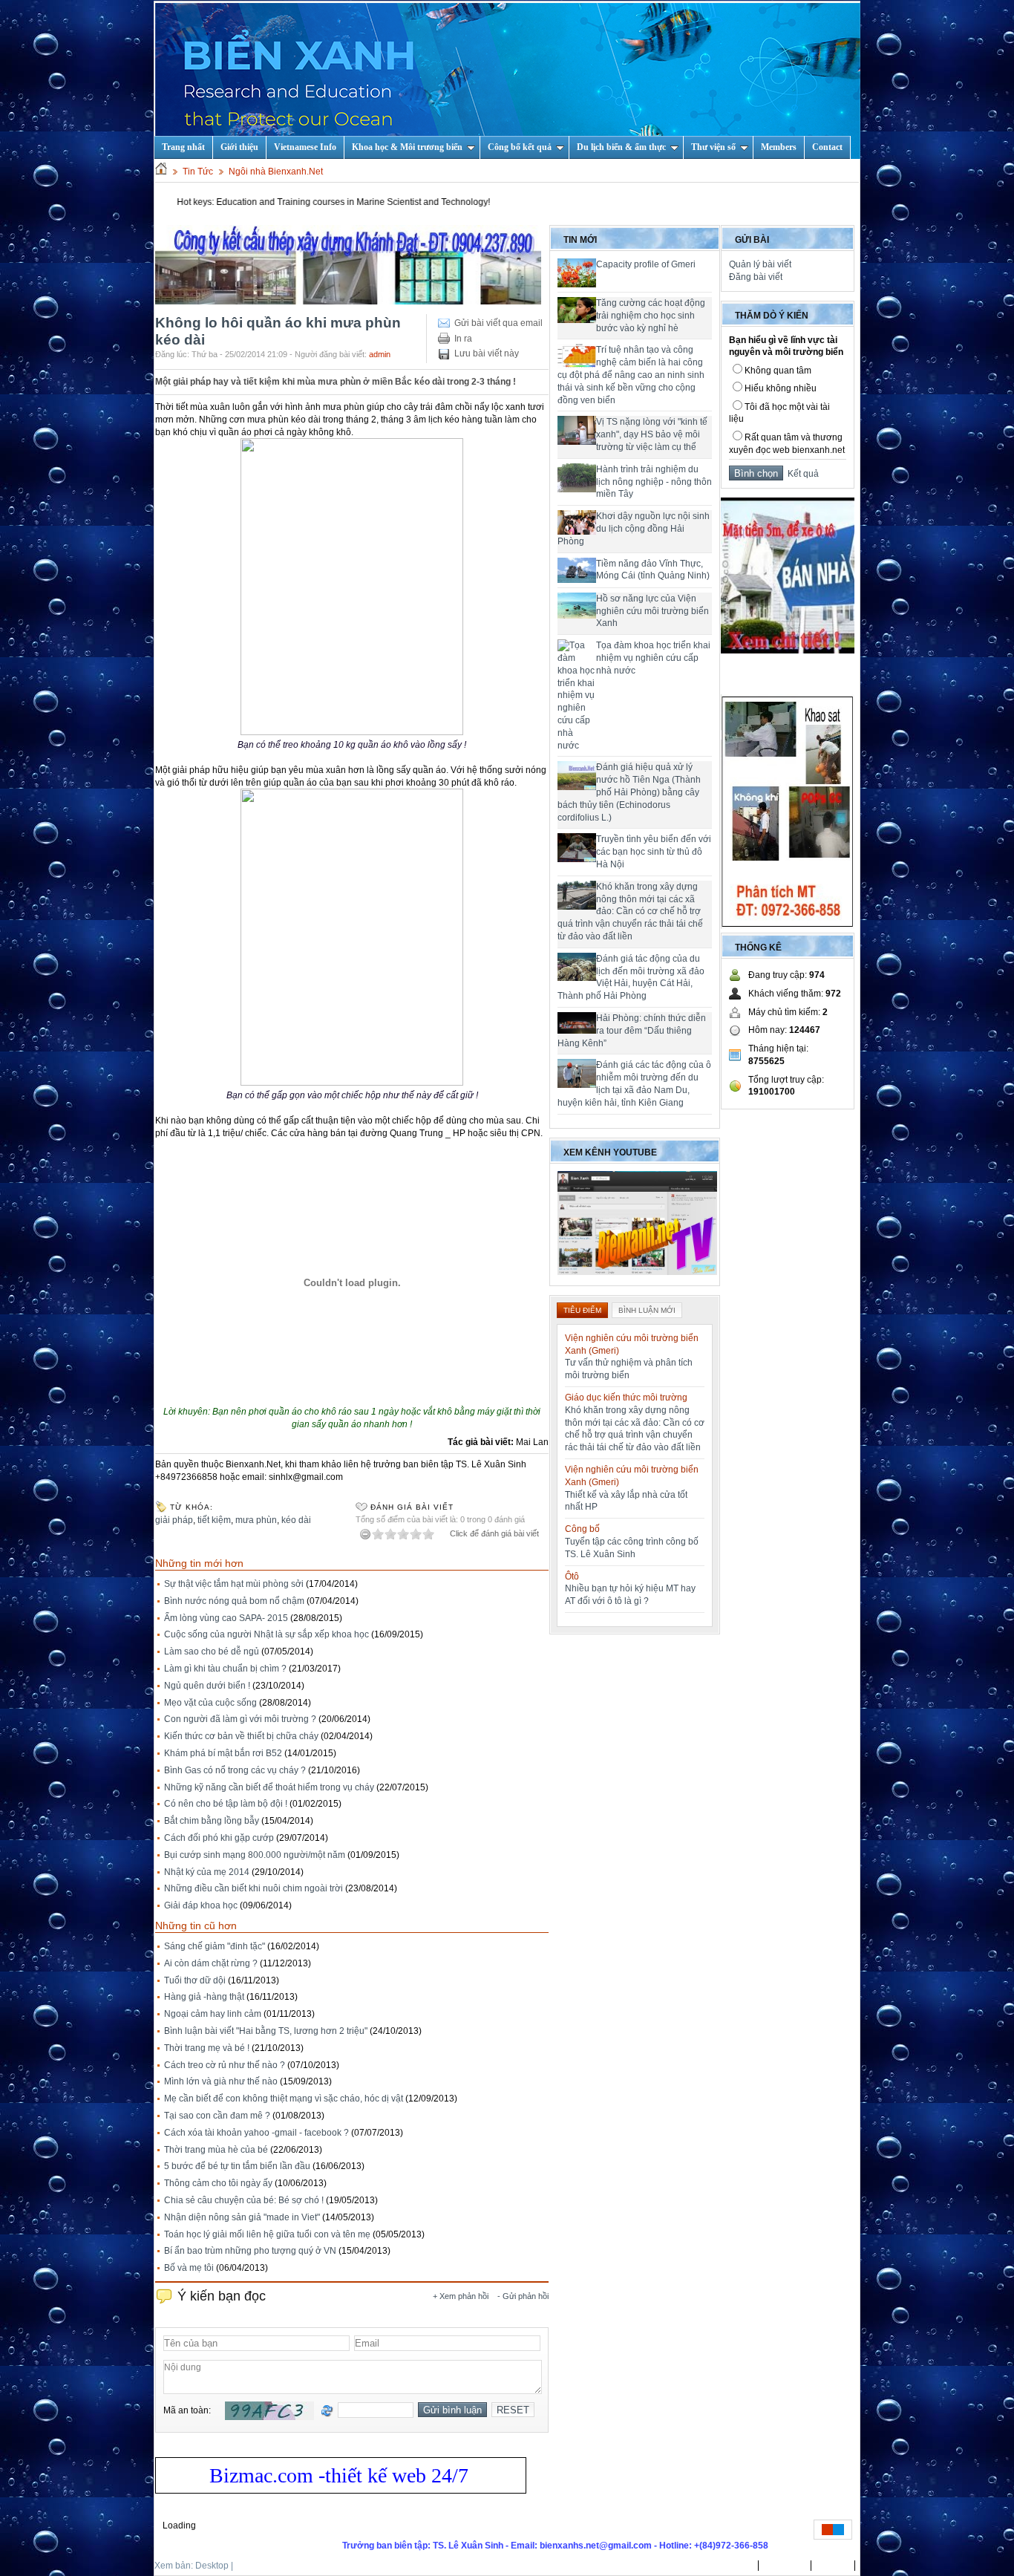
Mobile (249, 2566)
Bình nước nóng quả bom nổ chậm (234, 1601)
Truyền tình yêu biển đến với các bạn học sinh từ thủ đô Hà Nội (654, 852)
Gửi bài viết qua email (498, 323)
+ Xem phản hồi (461, 2296)
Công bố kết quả (520, 147)
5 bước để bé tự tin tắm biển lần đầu (237, 2166)
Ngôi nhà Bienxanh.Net (276, 172)
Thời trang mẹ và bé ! (207, 2048)
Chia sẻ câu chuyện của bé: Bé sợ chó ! (244, 2200)
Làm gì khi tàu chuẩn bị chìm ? (225, 1669)
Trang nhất (730, 2566)
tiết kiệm (214, 1520)
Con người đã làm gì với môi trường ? (240, 1719)
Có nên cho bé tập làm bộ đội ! (226, 1804)
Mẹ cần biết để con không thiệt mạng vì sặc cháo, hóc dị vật (284, 2099)
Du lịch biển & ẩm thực (621, 147)
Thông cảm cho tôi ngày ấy (218, 2183)
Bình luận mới (647, 1310)
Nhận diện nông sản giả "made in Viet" (242, 2217)
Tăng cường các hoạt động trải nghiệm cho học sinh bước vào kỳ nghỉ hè (651, 316)
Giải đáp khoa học (201, 1905)
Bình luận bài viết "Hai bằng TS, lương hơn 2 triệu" (266, 2031)
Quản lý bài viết (760, 264)
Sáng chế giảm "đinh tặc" (215, 1946)
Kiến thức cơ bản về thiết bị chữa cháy (241, 1736)
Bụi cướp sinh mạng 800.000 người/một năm (255, 1855)
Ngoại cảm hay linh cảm (213, 2014)
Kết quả (801, 474)
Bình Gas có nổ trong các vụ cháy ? (235, 1770)
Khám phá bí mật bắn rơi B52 (223, 1753)
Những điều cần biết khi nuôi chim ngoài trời (253, 1888)
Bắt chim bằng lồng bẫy (212, 1821)
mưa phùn (256, 1520)
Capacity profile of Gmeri (646, 264)
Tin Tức (198, 172)
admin (380, 354)
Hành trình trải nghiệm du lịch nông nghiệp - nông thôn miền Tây (654, 482)
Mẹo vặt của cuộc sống (210, 1703)
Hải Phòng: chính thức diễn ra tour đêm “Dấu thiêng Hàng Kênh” (632, 1031)
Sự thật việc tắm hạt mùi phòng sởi (234, 1584)
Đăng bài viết (756, 277)
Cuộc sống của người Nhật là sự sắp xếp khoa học (266, 1634)
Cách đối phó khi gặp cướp (219, 1838)
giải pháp (174, 1520)
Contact (827, 147)
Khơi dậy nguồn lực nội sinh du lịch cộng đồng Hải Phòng (634, 529)
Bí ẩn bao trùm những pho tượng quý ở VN (250, 2251)
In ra (463, 339)
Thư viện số (713, 147)
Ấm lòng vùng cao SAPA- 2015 (226, 1618)
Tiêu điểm (582, 1310)
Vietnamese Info (305, 147)
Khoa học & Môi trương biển (407, 147)
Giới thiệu (239, 147)
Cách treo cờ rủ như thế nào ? (225, 2065)
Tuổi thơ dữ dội (195, 1980)
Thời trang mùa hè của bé (216, 2150)
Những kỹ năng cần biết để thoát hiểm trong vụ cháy (269, 1787)
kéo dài (296, 1520)
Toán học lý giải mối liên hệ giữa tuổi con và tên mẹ (267, 2234)
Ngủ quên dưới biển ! (207, 1686)
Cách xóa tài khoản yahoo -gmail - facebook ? (256, 2133)
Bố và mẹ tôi (189, 2268)
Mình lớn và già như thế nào (221, 2081)
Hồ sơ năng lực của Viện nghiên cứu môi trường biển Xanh (652, 611)
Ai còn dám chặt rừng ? (211, 1963)
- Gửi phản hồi (523, 2296)
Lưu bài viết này (487, 353)
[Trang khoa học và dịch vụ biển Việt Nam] (508, 80)
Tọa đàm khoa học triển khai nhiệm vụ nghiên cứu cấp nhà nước (653, 658)
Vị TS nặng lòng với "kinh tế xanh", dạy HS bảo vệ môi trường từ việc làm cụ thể (652, 434)
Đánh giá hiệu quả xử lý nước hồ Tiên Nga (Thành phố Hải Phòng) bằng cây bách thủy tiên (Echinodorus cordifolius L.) (629, 792)
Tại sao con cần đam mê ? (217, 2116)
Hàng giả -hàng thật (204, 1997)
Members (779, 147)
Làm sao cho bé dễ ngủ (212, 1651)
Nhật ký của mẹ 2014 (207, 1872)
